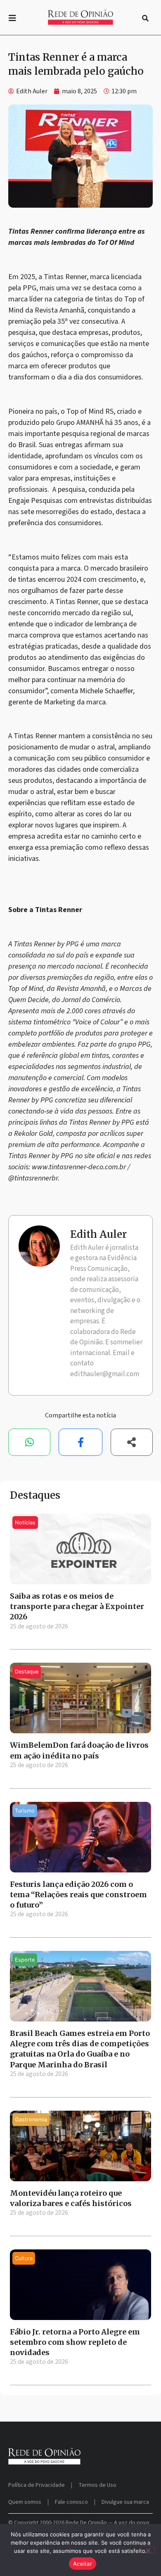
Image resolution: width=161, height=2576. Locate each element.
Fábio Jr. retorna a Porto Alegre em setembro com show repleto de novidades (75, 2342)
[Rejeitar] (148, 2550)
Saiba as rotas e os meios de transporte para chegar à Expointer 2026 (77, 1606)
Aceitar (83, 2564)
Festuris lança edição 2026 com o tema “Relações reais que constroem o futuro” (78, 1895)
